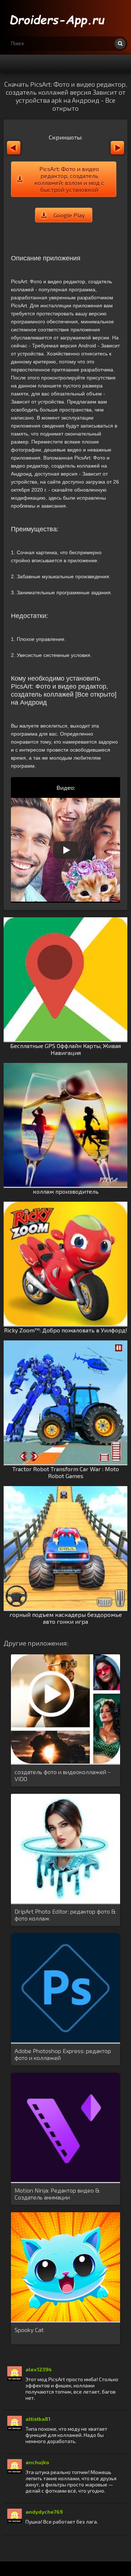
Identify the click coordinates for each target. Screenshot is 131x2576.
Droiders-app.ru (58, 18)
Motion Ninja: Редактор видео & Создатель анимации (57, 2194)
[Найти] (120, 44)
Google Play (69, 215)
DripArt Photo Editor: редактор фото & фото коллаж (65, 1915)
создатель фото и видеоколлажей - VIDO (62, 1775)
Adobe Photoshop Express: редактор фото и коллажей (63, 2054)
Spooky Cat (29, 2330)
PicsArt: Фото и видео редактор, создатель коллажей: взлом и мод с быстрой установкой (69, 179)
